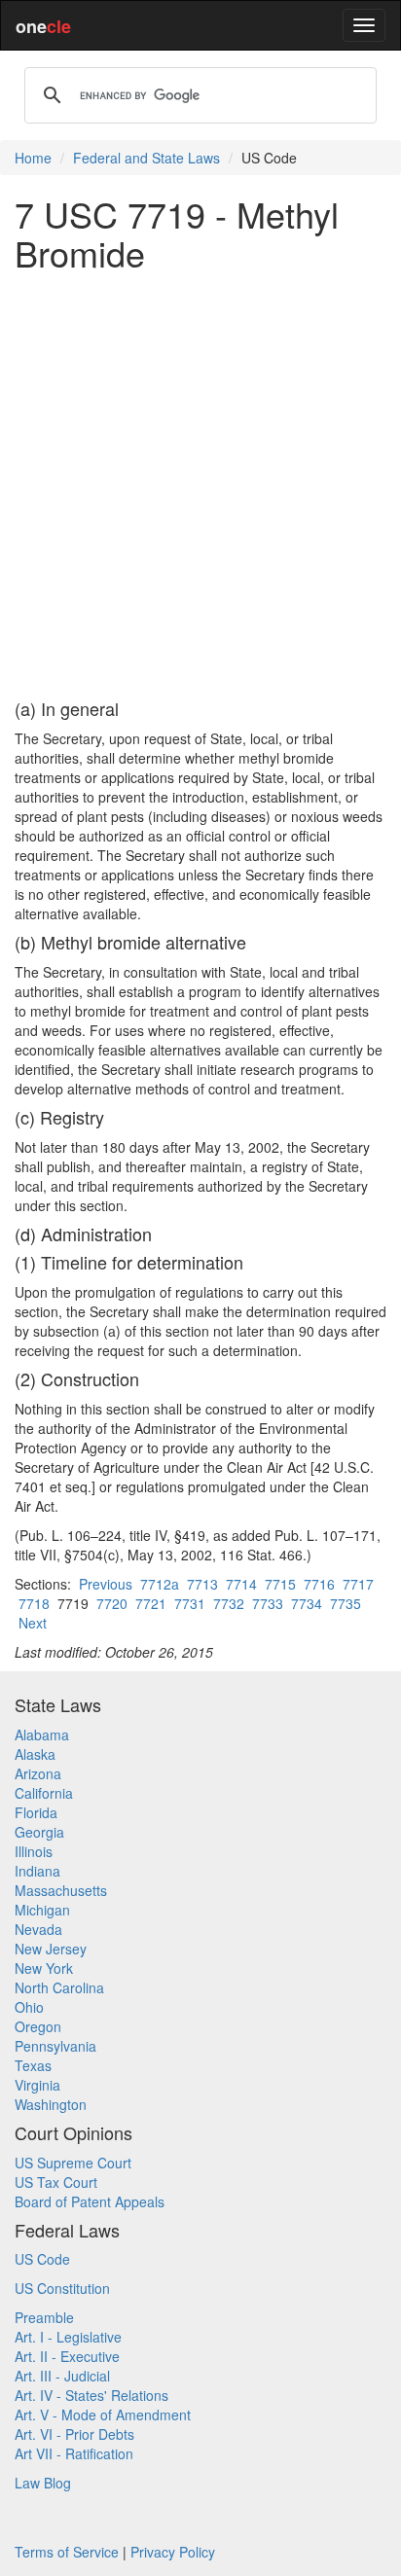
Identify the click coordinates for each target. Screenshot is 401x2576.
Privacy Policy (173, 2552)
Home (33, 158)
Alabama (42, 1735)
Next (33, 1623)
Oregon (38, 2026)
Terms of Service (67, 2552)
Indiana (37, 1871)
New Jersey (51, 1949)
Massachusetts (61, 1890)
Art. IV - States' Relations (91, 2395)
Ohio (29, 2007)
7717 (358, 1584)
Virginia (37, 2085)
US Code (42, 2259)
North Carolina (59, 1987)
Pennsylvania (55, 2046)
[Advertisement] (200, 485)
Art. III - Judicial (62, 2376)
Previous (106, 1584)
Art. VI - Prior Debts (74, 2434)
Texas (33, 2065)
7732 (229, 1603)
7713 (202, 1584)
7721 (151, 1603)
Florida (36, 1812)
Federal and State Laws (146, 158)
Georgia (39, 1832)
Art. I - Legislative (68, 2337)
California (44, 1793)
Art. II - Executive (67, 2356)
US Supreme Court (73, 2163)
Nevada (38, 1929)
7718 (34, 1603)
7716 (319, 1584)
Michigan (42, 1910)
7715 (280, 1584)
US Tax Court (56, 2182)
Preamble (44, 2317)
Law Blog (43, 2483)
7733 (268, 1603)
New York (44, 1968)
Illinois (34, 1851)
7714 (241, 1584)
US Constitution (62, 2288)
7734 (307, 1603)
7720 (112, 1603)
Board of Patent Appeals (90, 2201)
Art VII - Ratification (74, 2453)
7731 (190, 1603)
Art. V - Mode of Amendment (103, 2415)
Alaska (35, 1754)
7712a (160, 1584)
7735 (346, 1603)
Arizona (38, 1773)
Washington (51, 2104)
